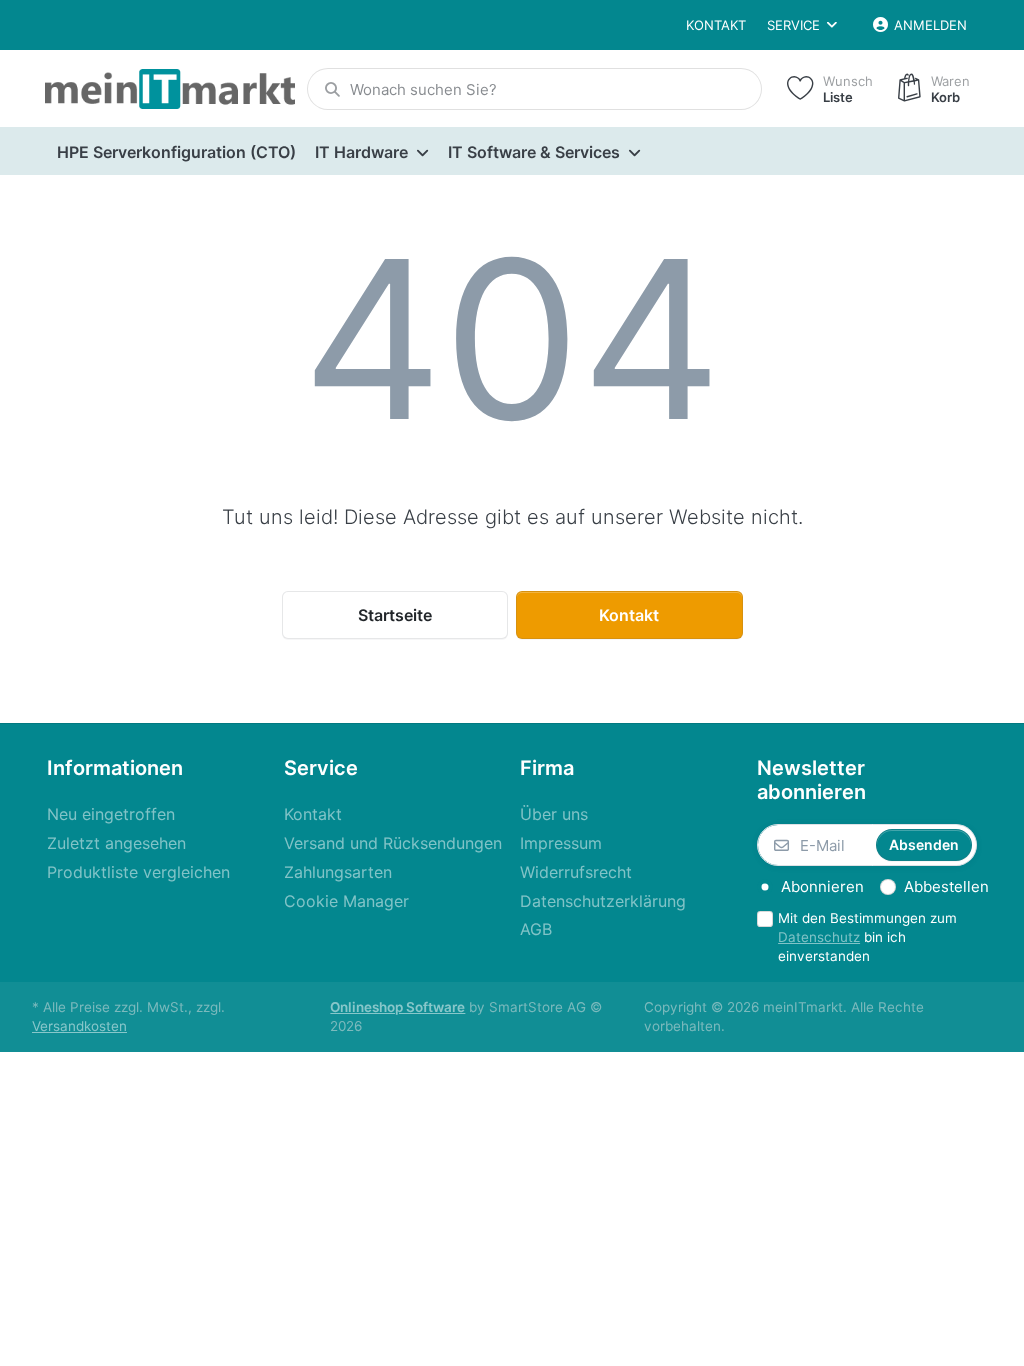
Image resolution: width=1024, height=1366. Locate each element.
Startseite (395, 615)
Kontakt (716, 25)
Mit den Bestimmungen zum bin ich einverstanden (867, 937)
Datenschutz (819, 937)
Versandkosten (79, 1026)
